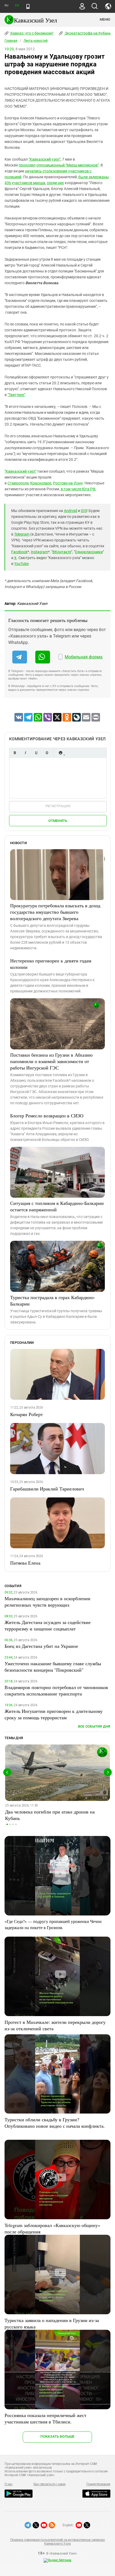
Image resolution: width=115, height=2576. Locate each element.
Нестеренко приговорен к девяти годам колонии (51, 964)
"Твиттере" (16, 395)
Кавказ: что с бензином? (32, 33)
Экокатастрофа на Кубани (88, 33)
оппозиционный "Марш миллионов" (68, 165)
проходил (27, 165)
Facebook (19, 552)
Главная (11, 41)
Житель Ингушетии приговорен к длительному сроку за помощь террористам (54, 1714)
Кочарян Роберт (26, 1414)
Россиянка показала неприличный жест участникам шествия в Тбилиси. (45, 2418)
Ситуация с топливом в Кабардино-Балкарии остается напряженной (57, 1206)
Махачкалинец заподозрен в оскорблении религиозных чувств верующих (47, 1602)
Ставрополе (18, 483)
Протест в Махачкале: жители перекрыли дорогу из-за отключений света (55, 2025)
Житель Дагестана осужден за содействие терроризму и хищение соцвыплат (48, 1625)
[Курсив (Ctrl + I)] (25, 753)
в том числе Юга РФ (78, 489)
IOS (84, 511)
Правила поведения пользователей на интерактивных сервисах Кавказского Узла (57, 2542)
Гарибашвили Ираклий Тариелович (47, 1489)
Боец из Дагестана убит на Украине (41, 1646)
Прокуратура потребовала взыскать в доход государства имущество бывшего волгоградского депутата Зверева (55, 912)
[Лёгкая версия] (28, 6)
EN (17, 5)
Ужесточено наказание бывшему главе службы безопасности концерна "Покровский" (53, 1667)
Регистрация (58, 806)
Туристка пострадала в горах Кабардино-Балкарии (53, 1300)
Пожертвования (98, 2484)
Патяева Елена (25, 1563)
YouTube (21, 564)
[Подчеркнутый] (36, 753)
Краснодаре (41, 483)
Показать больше (57, 2436)
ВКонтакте (62, 552)
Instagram (39, 552)
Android (70, 511)
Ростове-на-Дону (68, 483)
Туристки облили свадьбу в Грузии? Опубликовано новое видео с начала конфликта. (55, 2123)
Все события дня (94, 1726)
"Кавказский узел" (45, 159)
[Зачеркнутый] (47, 753)
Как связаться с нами (49, 2484)
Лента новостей (36, 41)
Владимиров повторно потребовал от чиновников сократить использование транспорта (56, 1690)
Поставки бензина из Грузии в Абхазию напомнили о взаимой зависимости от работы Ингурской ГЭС (51, 1061)
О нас (9, 2484)
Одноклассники (89, 552)
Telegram (22, 534)
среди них (55, 183)
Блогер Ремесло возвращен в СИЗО (47, 1116)
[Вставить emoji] (60, 753)
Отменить (58, 821)
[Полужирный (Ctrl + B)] (15, 753)
